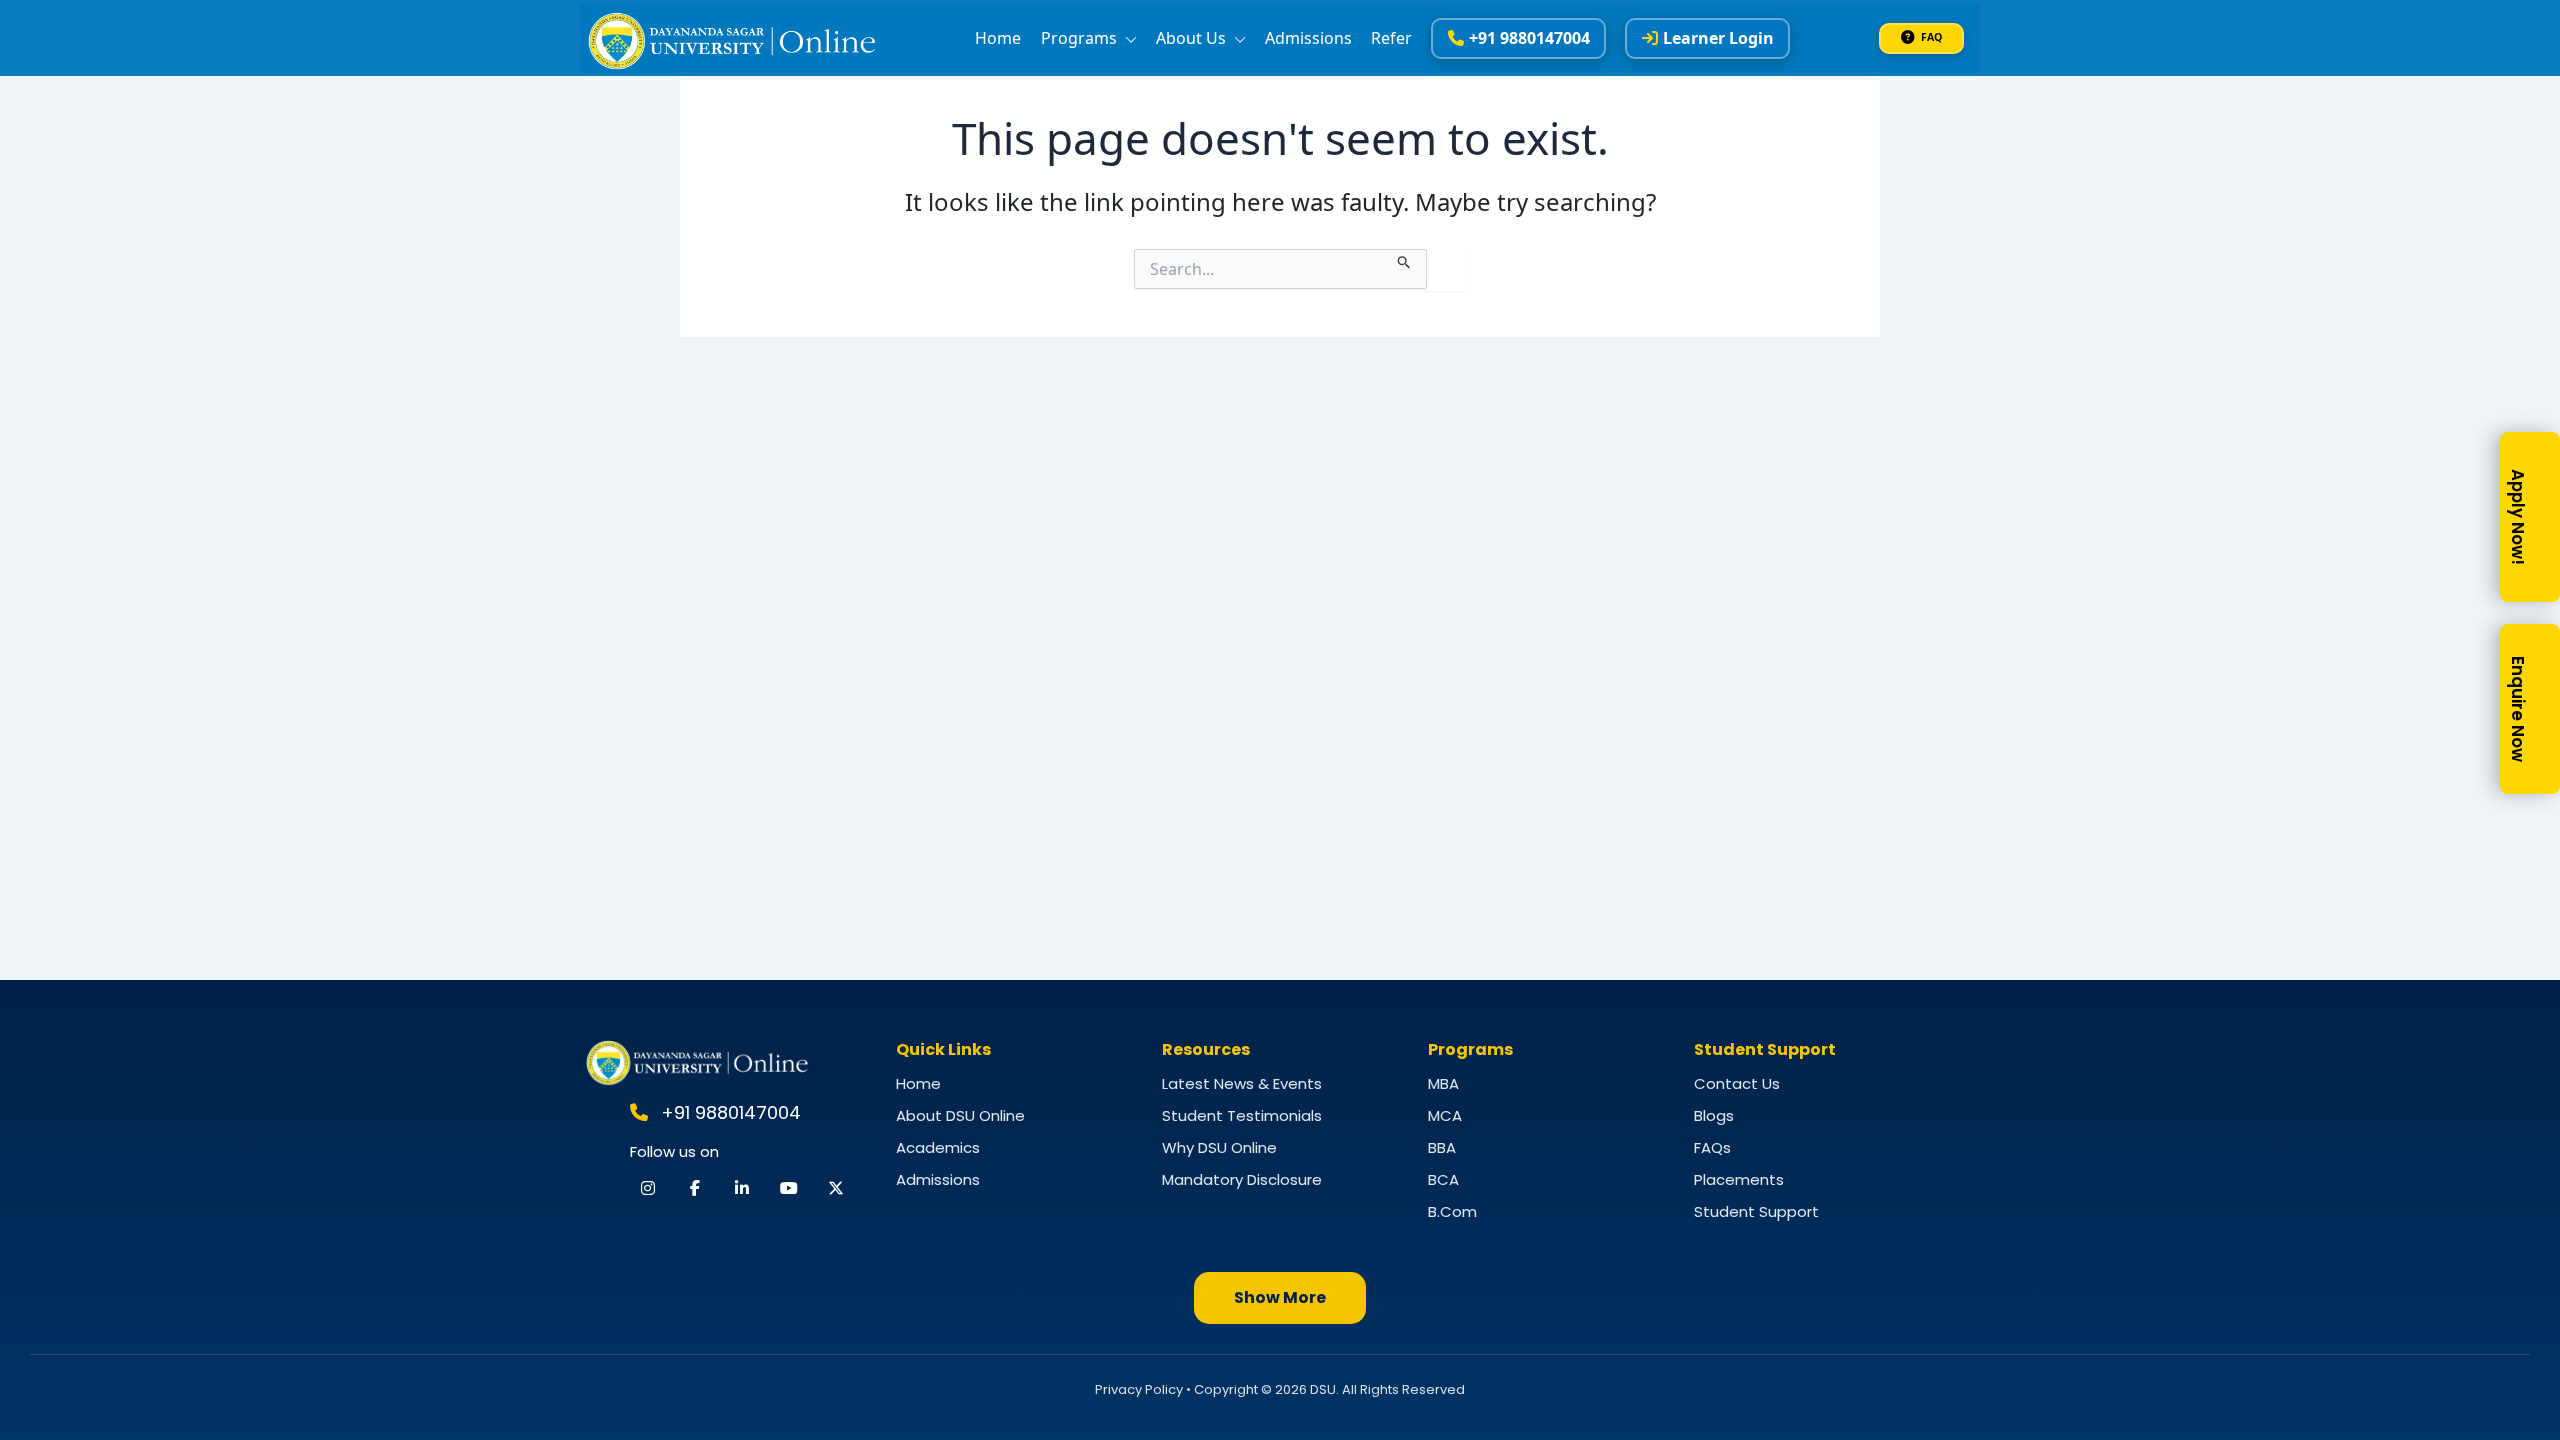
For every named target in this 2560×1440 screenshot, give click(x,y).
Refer (1391, 38)
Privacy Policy (1139, 1389)
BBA (1442, 1147)
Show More (1280, 1297)
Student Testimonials (1242, 1115)
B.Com (1452, 1211)
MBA (1443, 1083)
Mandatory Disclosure (1242, 1179)
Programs (1081, 38)
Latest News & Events (1242, 1083)
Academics (938, 1147)
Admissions (1308, 38)
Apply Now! (2518, 517)
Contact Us (1737, 1083)
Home (998, 38)
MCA (1445, 1115)
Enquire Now (2518, 709)
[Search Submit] (1404, 259)
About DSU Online (960, 1115)
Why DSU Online (1219, 1147)
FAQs (1712, 1147)
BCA (1443, 1179)
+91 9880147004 (1529, 38)
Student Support (1756, 1211)
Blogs (1714, 1115)
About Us (1193, 38)
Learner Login (1718, 38)
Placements (1739, 1179)
